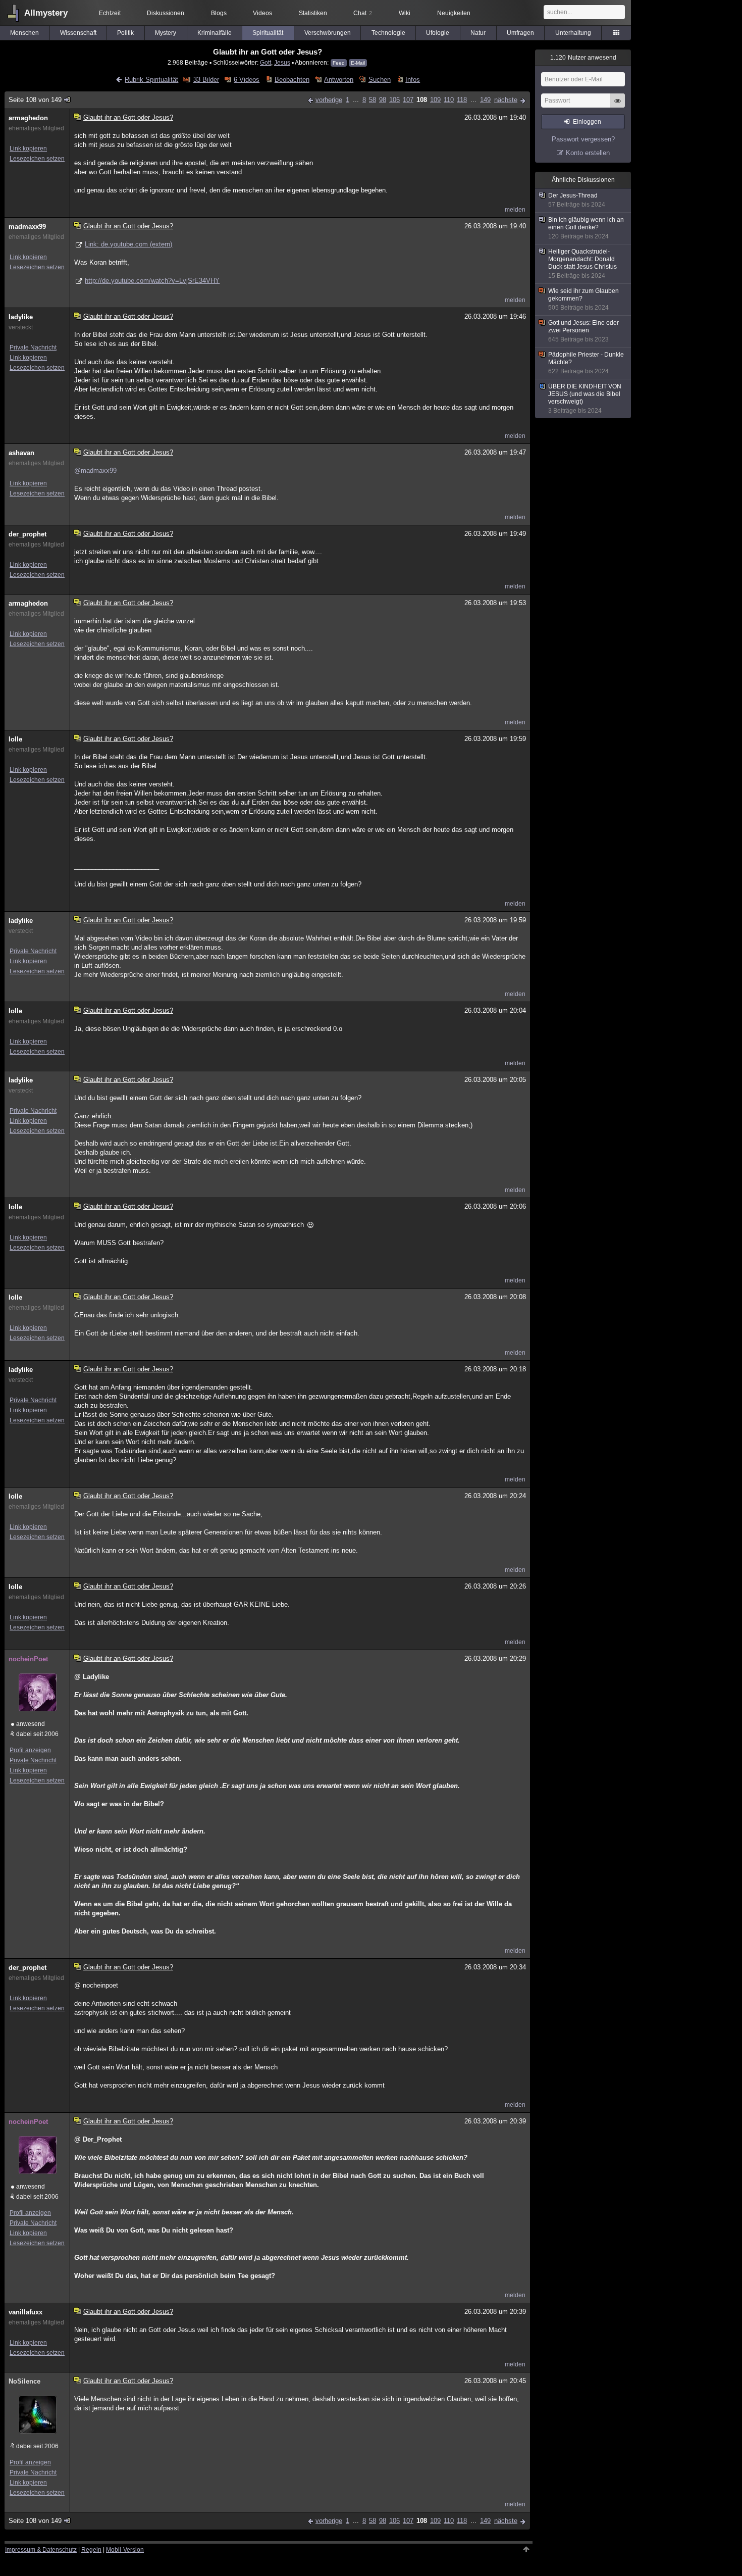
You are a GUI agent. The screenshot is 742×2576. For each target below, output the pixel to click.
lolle (15, 739)
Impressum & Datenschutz (41, 2550)
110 (449, 100)
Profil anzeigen (30, 1750)
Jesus (282, 62)
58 (373, 100)
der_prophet (28, 534)
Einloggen (587, 122)
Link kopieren (28, 148)
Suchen (379, 80)
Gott (266, 62)
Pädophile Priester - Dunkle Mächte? (586, 363)
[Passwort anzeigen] (617, 106)
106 (394, 100)
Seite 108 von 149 (35, 100)
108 (422, 100)
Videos (262, 13)
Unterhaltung (573, 33)
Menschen (24, 33)
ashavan (21, 453)
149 (485, 100)
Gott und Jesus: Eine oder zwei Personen (584, 331)
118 (462, 100)
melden (515, 210)
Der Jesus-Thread (577, 200)
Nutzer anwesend (583, 58)
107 (408, 100)
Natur (478, 33)
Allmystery (46, 13)
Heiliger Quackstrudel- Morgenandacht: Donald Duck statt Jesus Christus (582, 264)
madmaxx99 (27, 227)
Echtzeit (110, 13)
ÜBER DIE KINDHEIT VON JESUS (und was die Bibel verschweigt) (585, 399)
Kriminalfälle (215, 33)
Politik (125, 33)
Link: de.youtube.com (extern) (128, 244)
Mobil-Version (125, 2550)
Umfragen (520, 33)
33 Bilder (206, 80)
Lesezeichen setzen (37, 159)
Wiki (405, 13)
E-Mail (358, 63)
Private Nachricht (33, 348)
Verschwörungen (328, 33)
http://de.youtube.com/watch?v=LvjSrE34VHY (152, 281)
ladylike (21, 317)
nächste (506, 100)
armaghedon (28, 118)
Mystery (166, 33)
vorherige (329, 100)
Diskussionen (166, 13)
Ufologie (438, 33)
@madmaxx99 (95, 470)
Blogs (219, 13)
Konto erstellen (588, 153)
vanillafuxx (25, 2312)
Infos (413, 80)
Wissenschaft (78, 33)
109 (435, 100)
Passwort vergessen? (583, 139)
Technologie (388, 33)
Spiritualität (268, 33)
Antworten (339, 80)
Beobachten (292, 80)
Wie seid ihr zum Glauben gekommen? (584, 299)
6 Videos (247, 80)
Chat (363, 13)
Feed (339, 63)
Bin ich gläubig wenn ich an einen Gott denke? (586, 228)
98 (383, 100)
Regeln (91, 2550)
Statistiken (313, 13)
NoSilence (24, 2381)
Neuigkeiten (454, 13)
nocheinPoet (28, 1659)
